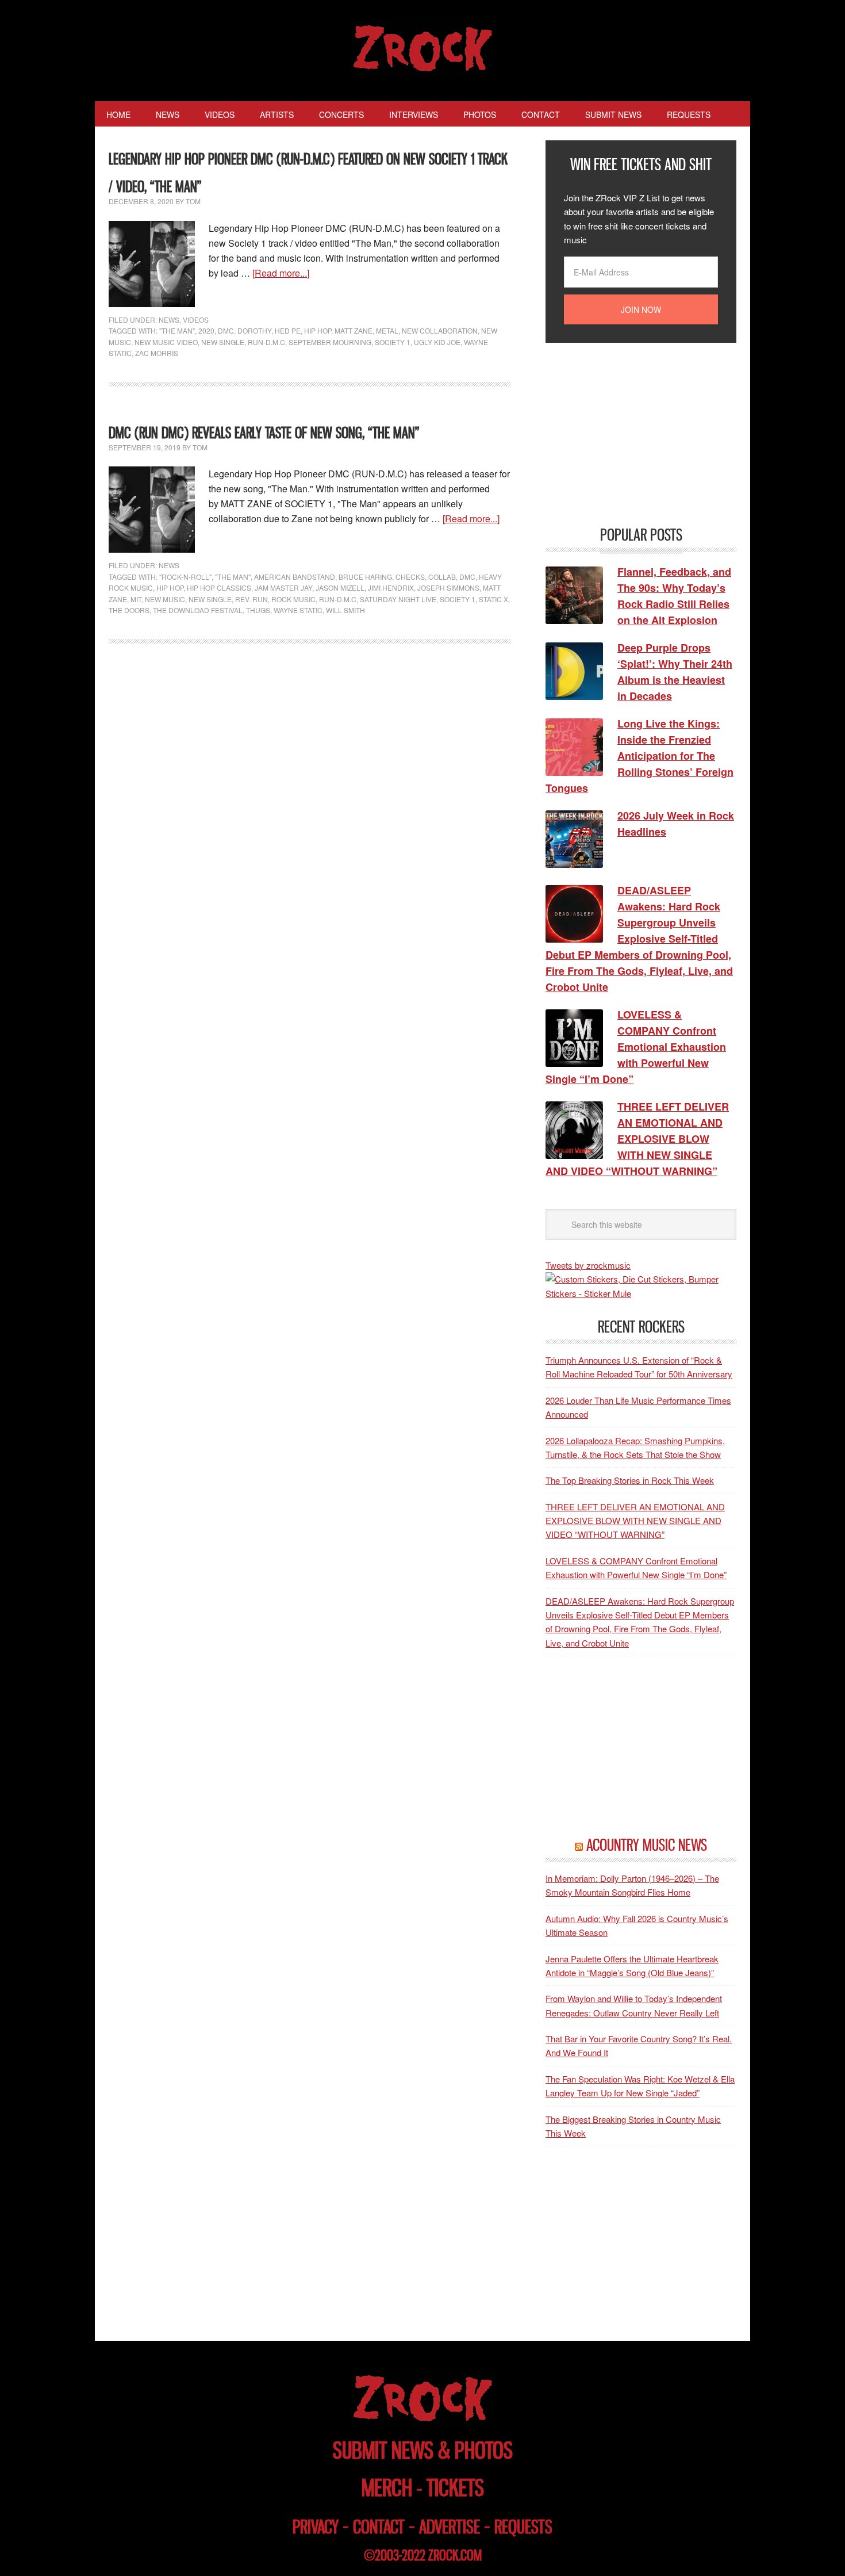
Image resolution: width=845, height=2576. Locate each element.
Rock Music (293, 599)
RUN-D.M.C (266, 342)
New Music (165, 599)
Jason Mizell (340, 587)
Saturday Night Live (398, 599)
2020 (206, 330)
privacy (316, 2527)
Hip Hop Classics (219, 587)
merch (387, 2488)
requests (523, 2527)
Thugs (258, 610)
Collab (442, 577)
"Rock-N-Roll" (185, 577)
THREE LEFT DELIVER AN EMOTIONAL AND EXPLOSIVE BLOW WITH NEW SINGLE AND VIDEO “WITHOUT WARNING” (635, 1521)
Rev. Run (251, 599)
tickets (455, 2488)
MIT (136, 599)
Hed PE (288, 330)
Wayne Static (298, 610)
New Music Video (166, 342)
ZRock (423, 48)
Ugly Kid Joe (437, 342)
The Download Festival (198, 610)
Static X (493, 599)
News (169, 319)
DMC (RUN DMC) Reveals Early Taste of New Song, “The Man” (264, 433)
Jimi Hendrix (391, 587)
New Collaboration (440, 330)
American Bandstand (295, 577)
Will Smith (345, 610)
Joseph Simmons (448, 587)
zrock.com (455, 2555)
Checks (410, 577)
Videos (196, 319)
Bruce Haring (365, 577)
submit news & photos (423, 2450)
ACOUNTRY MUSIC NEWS (647, 1845)
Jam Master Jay (283, 587)
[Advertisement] (632, 433)
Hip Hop (318, 330)
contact (379, 2527)
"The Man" (177, 330)
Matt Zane (354, 330)
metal (387, 330)
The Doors (129, 610)
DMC (226, 330)
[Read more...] (281, 273)
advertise (450, 2527)
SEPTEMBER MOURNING (330, 342)
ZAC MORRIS (157, 353)
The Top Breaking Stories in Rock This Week (630, 1480)
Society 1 (393, 342)
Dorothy (254, 330)
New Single (223, 342)
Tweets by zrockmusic (588, 1265)
